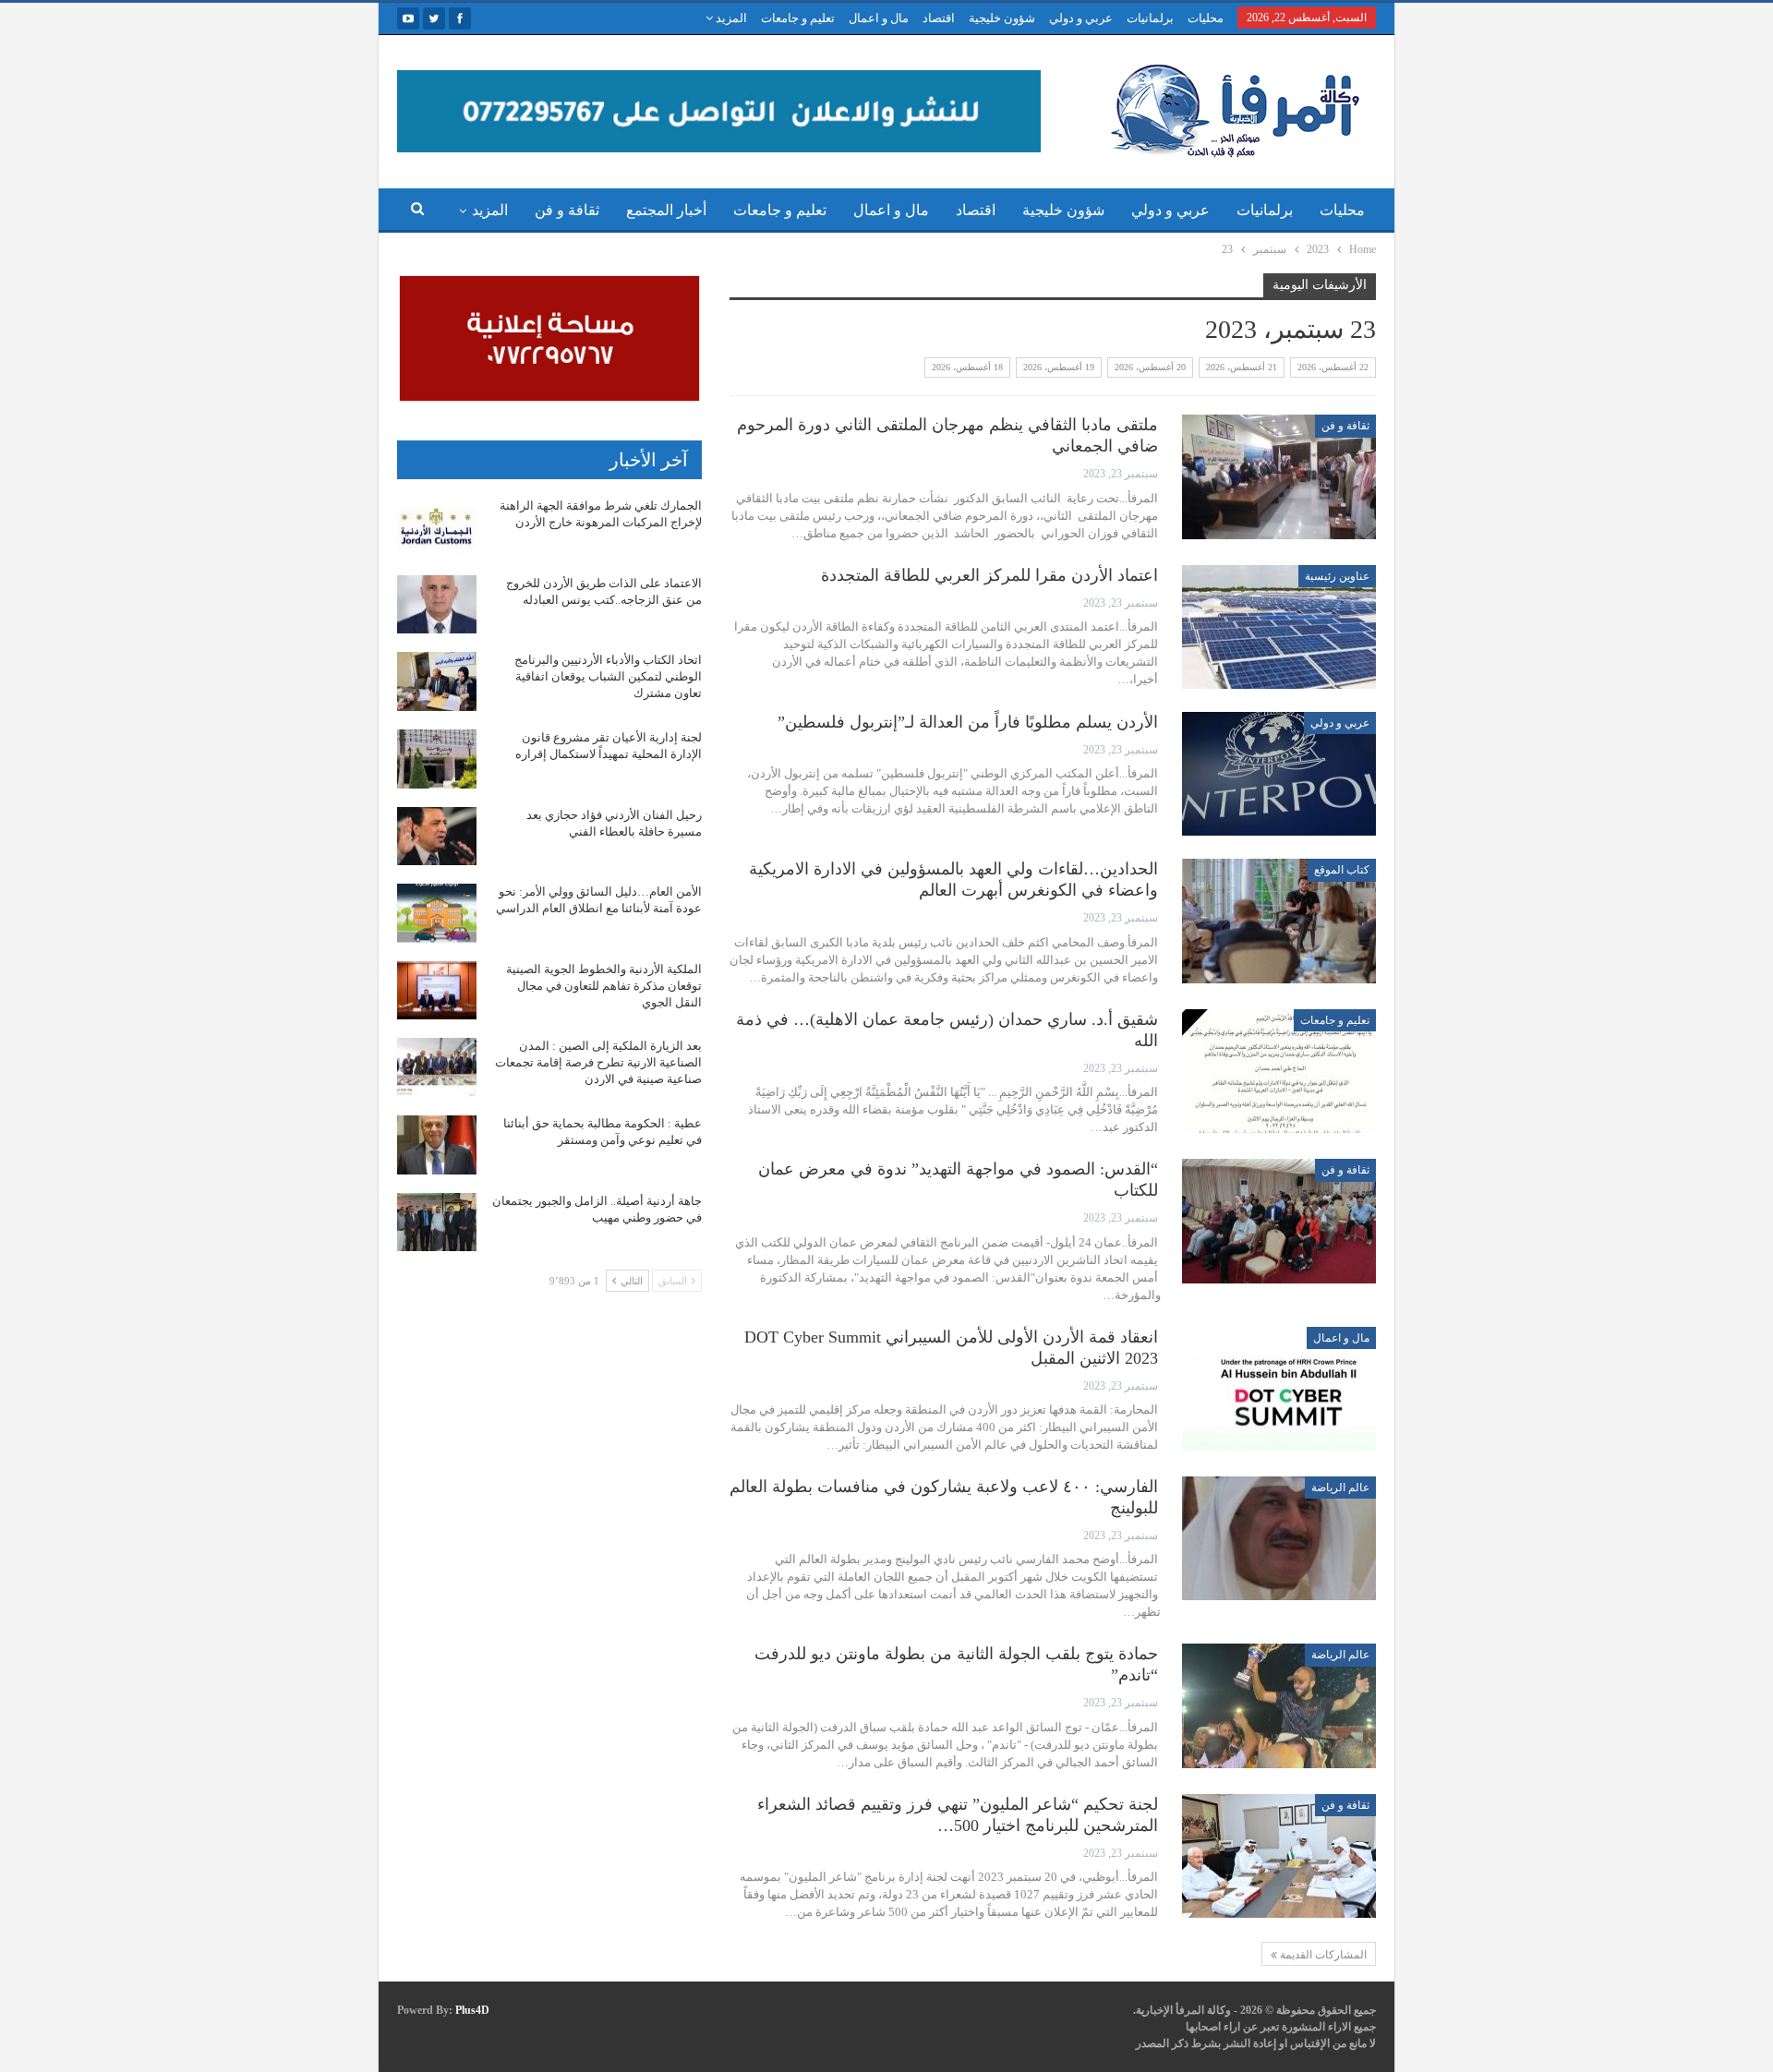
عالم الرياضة (1340, 1488)
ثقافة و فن (567, 210)
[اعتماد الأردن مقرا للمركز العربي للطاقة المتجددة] (1279, 627)
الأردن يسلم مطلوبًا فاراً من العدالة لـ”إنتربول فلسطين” (968, 722)
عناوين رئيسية (1337, 576)
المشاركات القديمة (1322, 1955)
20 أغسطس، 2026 (1150, 367)
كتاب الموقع (1342, 870)
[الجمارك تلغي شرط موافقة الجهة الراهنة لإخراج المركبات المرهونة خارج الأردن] (437, 527)
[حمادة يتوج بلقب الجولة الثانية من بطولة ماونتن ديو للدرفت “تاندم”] (1279, 1705)
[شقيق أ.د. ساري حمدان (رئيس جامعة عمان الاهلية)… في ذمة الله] (1279, 1071)
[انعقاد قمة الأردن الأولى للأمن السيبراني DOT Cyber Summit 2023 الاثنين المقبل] (1279, 1389)
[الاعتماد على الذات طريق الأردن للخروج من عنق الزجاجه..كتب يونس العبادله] (437, 605)
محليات (1206, 18)
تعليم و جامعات (798, 18)
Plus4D (472, 2010)
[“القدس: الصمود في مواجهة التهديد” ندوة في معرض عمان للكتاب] (1279, 1221)
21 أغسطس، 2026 (1242, 367)
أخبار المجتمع (666, 210)
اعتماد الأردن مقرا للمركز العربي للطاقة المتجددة (989, 575)
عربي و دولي (1081, 18)
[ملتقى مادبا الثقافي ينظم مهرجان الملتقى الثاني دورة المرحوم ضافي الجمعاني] (1279, 476)
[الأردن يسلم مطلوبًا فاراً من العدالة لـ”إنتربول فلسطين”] (1279, 774)
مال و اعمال (879, 18)
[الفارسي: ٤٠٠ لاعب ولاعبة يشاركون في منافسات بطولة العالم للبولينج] (1279, 1538)
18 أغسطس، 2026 (967, 367)
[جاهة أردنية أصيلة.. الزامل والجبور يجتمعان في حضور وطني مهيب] (437, 1223)
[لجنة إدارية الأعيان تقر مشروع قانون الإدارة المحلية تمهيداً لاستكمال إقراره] (437, 759)
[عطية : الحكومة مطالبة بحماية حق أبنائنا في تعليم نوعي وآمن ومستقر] (437, 1145)
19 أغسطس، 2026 (1059, 367)
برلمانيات (1150, 18)
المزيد (730, 18)
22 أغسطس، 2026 (1333, 367)
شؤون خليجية (1002, 18)
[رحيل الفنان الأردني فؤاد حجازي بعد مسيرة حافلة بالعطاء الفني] (437, 837)
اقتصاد (939, 18)
